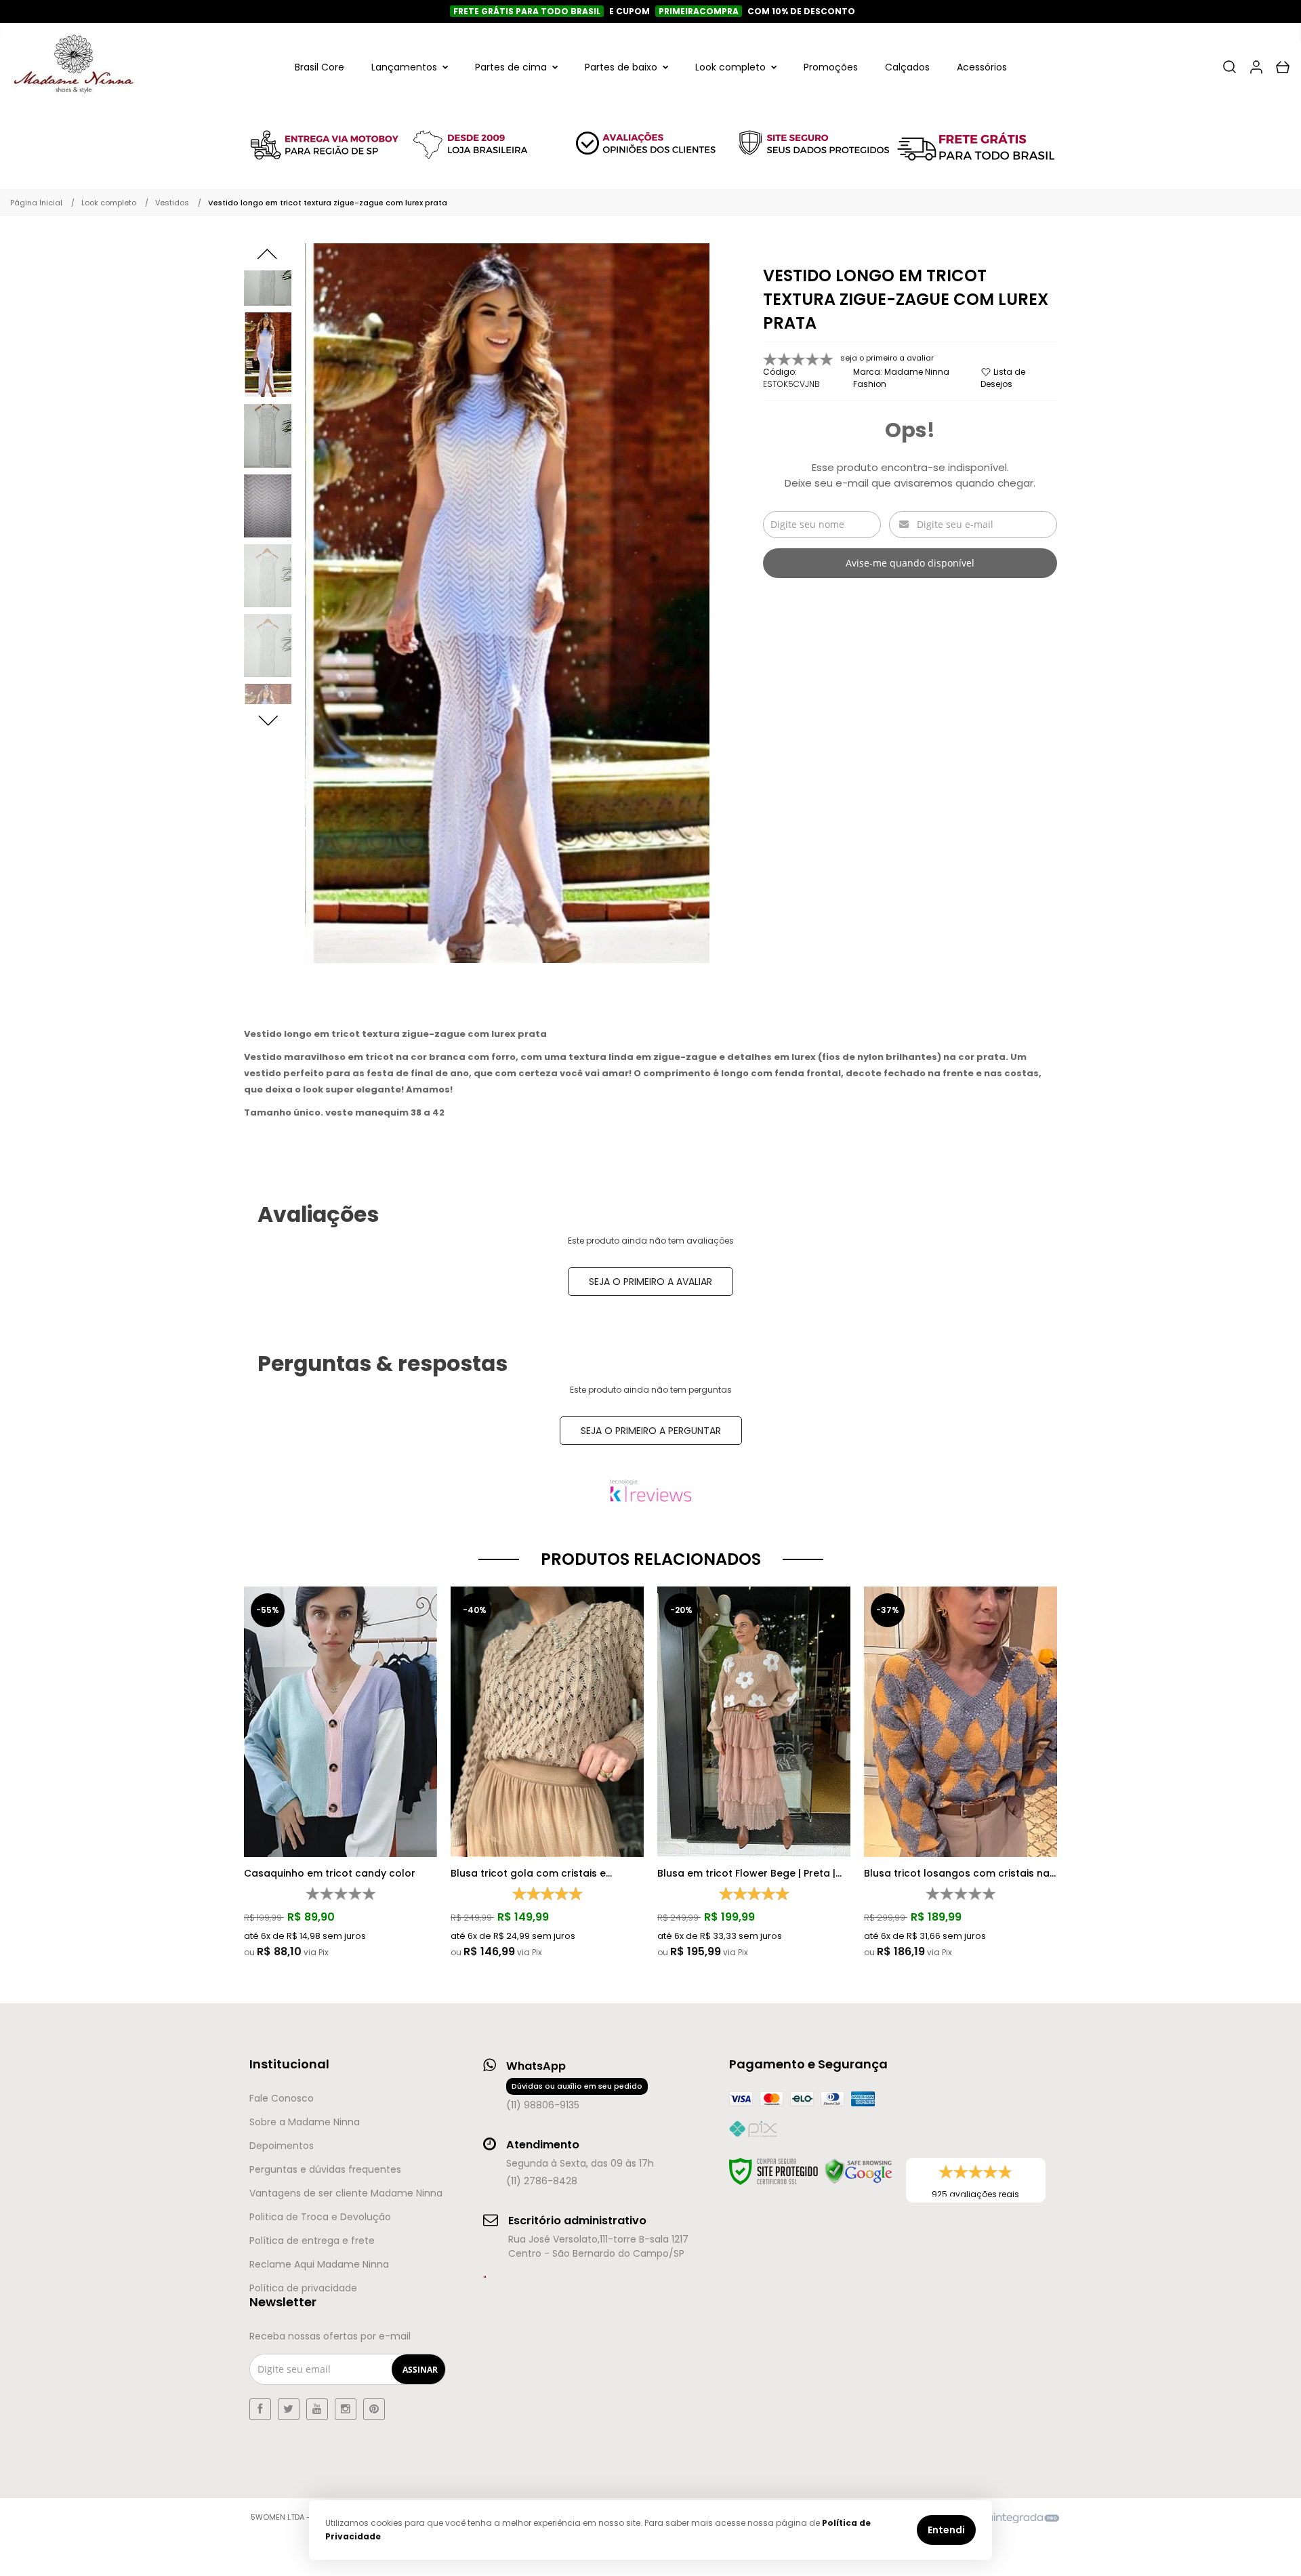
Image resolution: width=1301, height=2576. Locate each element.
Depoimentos (282, 2146)
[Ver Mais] (344, 1717)
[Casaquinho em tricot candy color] (340, 1773)
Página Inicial (36, 203)
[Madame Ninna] (73, 67)
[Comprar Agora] (344, 1679)
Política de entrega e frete (312, 2241)
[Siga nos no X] (289, 2409)
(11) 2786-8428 (542, 2181)
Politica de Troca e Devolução (320, 2217)
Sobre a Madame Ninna (305, 2122)
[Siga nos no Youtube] (317, 2409)
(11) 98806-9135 (574, 2096)
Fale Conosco (282, 2098)
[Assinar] (420, 2369)
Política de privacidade (303, 2288)
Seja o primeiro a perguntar (651, 1431)
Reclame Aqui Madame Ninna (319, 2264)
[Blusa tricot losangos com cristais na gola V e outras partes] (961, 1773)
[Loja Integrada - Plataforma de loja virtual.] (1006, 2518)
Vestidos (172, 203)
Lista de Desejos (1003, 378)
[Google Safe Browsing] (859, 2171)
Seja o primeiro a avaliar (650, 1282)
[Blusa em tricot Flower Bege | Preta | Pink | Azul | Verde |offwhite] (754, 1773)
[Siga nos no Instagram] (346, 2409)
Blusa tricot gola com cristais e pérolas (528, 1873)
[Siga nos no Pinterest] (374, 2409)
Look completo (109, 203)
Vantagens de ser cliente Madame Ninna (346, 2193)
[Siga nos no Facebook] (260, 2409)
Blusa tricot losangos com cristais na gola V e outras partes (957, 1873)
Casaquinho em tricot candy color (330, 1873)
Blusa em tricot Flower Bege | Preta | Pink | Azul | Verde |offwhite (746, 1873)
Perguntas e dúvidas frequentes (325, 2169)
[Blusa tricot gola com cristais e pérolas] (547, 1773)
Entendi (946, 2530)
